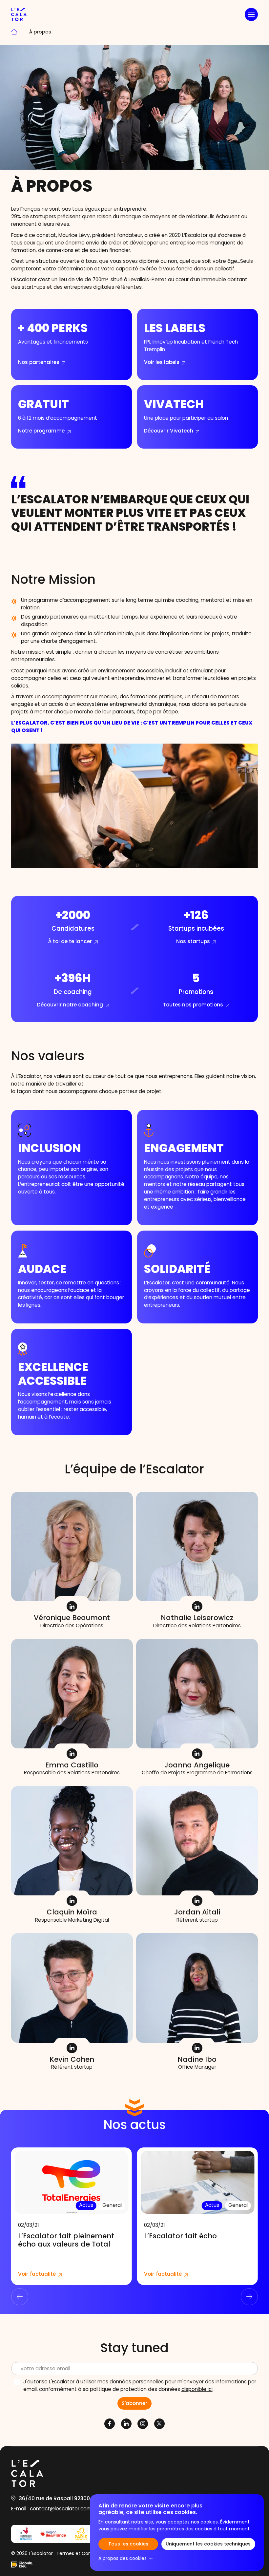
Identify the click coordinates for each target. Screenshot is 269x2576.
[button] (251, 14)
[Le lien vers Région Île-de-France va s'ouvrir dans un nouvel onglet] (53, 2534)
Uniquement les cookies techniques (208, 2544)
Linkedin (72, 1606)
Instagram (143, 2424)
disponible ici (197, 2390)
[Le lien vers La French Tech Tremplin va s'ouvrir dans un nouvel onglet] (26, 2534)
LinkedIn (197, 2048)
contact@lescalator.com (61, 2510)
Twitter (159, 2424)
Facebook (110, 2424)
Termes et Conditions (81, 2554)
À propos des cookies (123, 2559)
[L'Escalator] (19, 14)
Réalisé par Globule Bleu (22, 2565)
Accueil (14, 32)
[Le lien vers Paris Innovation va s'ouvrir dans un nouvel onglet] (81, 2534)
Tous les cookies (128, 2544)
